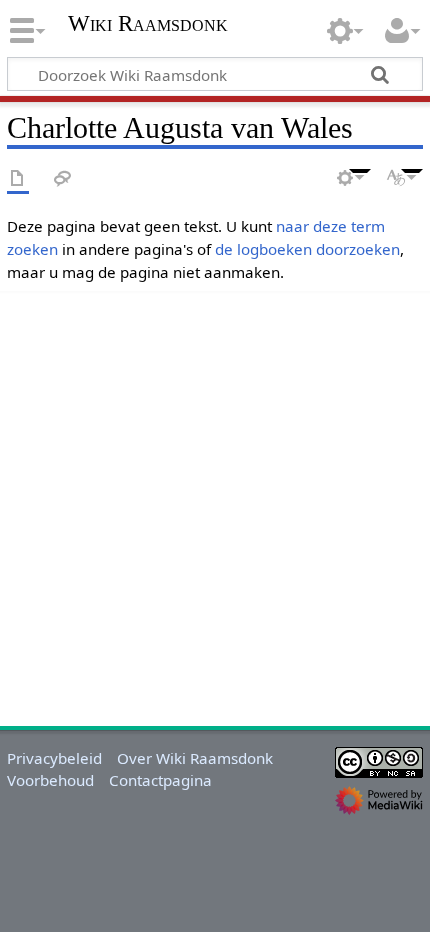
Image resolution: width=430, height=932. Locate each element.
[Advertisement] (215, 506)
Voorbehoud (50, 780)
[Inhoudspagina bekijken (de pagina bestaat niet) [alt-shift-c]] (18, 179)
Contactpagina (160, 780)
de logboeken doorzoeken (307, 249)
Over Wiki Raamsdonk (195, 758)
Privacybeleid (54, 758)
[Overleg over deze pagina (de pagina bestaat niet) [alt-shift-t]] (63, 179)
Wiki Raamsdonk (148, 25)
